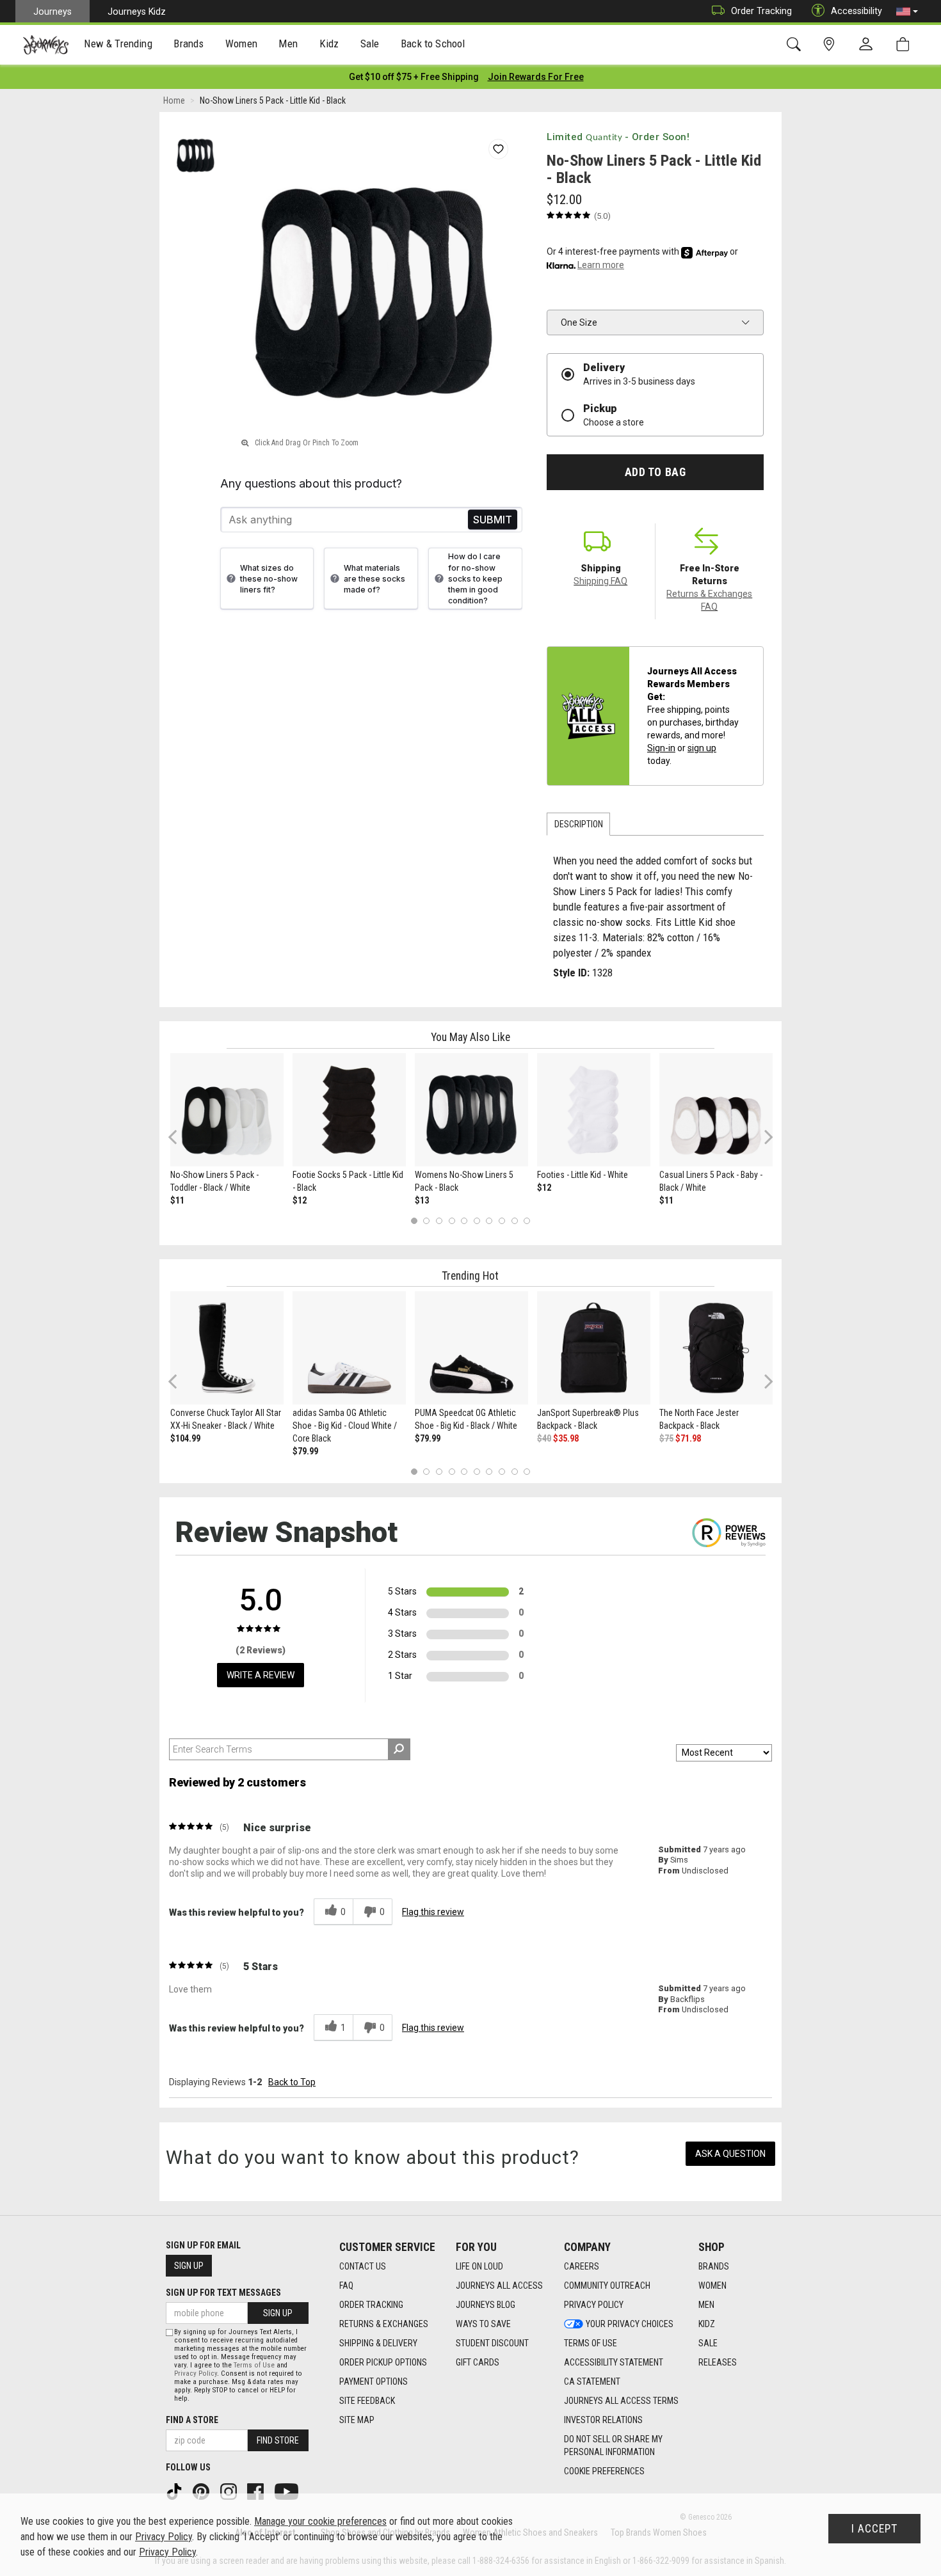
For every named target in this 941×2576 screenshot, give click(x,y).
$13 (422, 1200)
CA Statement (592, 2381)
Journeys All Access (499, 2286)
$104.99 (185, 1438)
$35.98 (566, 1438)
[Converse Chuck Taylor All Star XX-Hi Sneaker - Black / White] (227, 1348)
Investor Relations (603, 2420)
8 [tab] (502, 1220)
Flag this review (433, 1912)
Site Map (357, 2420)
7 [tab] (489, 1220)
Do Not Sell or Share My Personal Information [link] (613, 2445)
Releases (718, 2362)
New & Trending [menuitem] (118, 44)
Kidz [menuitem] (329, 44)
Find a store (192, 2420)
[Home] (46, 45)
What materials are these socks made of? (374, 579)
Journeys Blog (486, 2305)
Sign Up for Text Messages (223, 2293)
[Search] (796, 44)
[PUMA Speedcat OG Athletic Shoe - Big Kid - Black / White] (471, 1348)
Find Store (278, 2440)
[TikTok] (175, 2491)
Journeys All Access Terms (621, 2401)
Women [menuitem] (241, 44)
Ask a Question (730, 2154)
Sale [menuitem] (370, 44)
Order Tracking (761, 11)
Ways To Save (483, 2324)
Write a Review (261, 1675)
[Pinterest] (202, 2491)
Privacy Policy (594, 2305)
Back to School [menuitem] (433, 44)
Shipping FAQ (600, 581)
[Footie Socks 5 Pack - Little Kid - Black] (349, 1110)
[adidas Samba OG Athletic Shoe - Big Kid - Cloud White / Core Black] (349, 1348)
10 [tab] (527, 1220)
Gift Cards (478, 2362)
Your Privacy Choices (630, 2324)
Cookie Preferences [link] (604, 2471)
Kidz (707, 2324)
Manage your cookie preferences (320, 2521)
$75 (666, 1438)
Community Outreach (607, 2286)
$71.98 (688, 1438)
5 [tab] (464, 1220)
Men (706, 2305)
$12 (300, 1200)
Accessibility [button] (857, 11)
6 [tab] (477, 1220)
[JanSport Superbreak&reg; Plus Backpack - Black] (594, 1348)
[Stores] (831, 44)
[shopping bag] (905, 44)
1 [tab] (414, 1220)
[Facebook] (257, 2491)
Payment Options (374, 2381)
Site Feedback (367, 2401)
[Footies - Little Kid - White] (594, 1110)
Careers (582, 2266)
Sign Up (189, 2266)
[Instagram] (230, 2491)
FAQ (346, 2286)
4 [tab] (452, 1220)
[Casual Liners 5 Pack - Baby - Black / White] (716, 1110)
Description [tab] (579, 824)
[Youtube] (288, 2491)
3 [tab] (439, 1220)
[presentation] (118, 45)
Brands (714, 2266)
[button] (907, 12)
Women (712, 2286)
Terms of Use (591, 2343)
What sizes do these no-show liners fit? (269, 579)
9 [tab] (514, 1220)
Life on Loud (479, 2266)
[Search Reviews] (399, 1749)
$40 (544, 1438)
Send (493, 520)
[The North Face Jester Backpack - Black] (716, 1348)
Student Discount (492, 2343)
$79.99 (305, 1451)
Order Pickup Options (383, 2362)
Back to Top (292, 2082)
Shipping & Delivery (378, 2343)
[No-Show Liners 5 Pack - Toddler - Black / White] (227, 1110)
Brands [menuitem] (189, 44)
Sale (708, 2343)
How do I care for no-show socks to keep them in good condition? (475, 578)
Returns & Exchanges (384, 2324)
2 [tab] (427, 1220)
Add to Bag (655, 472)
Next (766, 1137)
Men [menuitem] (288, 44)
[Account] (869, 45)
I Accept (874, 2529)
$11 (177, 1200)
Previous (181, 1141)
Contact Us (363, 2266)
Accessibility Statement (614, 2362)
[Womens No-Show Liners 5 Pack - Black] (471, 1110)
